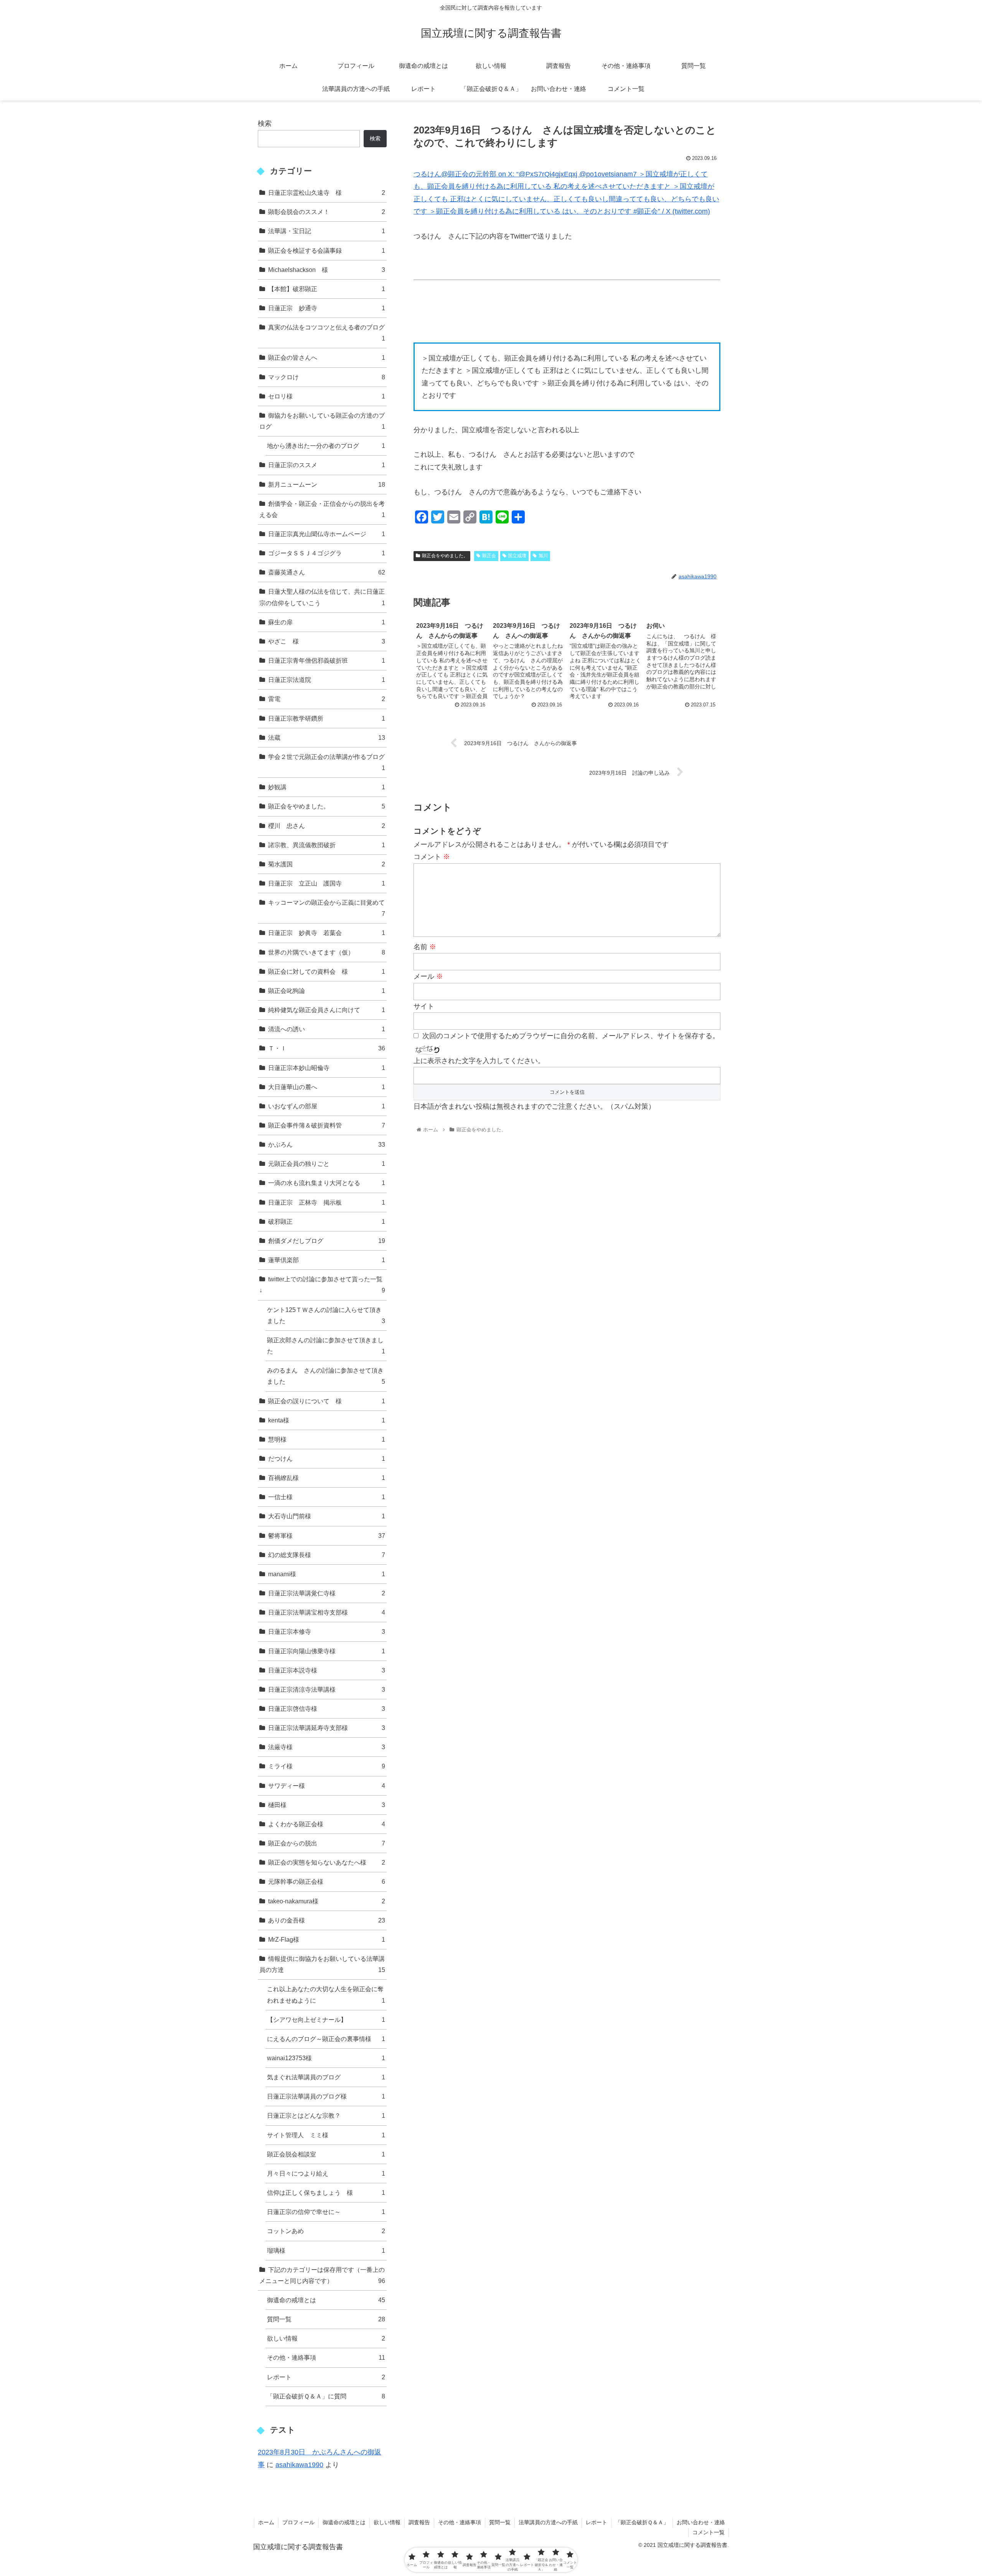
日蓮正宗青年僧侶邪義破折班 (327, 660)
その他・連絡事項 (326, 2357)
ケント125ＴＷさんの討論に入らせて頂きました (326, 1315)
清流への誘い (327, 1029)
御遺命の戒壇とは (326, 2300)
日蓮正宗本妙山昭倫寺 (327, 1068)
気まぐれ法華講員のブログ (326, 2077)
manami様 (327, 1574)
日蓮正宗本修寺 (327, 1631)
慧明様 (327, 1439)
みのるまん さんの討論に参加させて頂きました (326, 1376)
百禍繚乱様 (327, 1478)
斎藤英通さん (327, 572)
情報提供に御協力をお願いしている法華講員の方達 (322, 1964)
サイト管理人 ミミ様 (326, 2135)
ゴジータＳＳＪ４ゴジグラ (327, 553)
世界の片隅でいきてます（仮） (327, 952)
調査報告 (419, 2522)
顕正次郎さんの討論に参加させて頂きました (326, 1346)
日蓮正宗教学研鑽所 (327, 718)
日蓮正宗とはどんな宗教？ (326, 2115)
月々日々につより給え (326, 2173)
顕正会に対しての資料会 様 (327, 971)
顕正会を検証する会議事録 (327, 250)
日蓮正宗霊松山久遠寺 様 (327, 193)
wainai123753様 (326, 2058)
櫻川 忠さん (327, 826)
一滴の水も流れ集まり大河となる (327, 1183)
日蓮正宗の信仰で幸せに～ (326, 2212)
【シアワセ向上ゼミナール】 (326, 2020)
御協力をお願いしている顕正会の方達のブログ (322, 421)
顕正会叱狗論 (327, 991)
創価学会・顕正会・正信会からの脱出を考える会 (322, 509)
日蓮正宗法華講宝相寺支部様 (327, 1612)
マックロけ (327, 377)
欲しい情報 (326, 2338)
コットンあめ (326, 2231)
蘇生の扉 (327, 622)
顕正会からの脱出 (327, 1843)
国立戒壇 (517, 556)
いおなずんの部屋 (327, 1106)
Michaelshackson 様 (327, 270)
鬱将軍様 (327, 1536)
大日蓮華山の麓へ (327, 1087)
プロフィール (298, 2522)
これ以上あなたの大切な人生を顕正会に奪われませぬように (326, 1994)
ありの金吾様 (327, 1920)
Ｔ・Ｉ (327, 1048)
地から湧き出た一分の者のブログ (326, 446)
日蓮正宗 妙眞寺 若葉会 (327, 933)
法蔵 (327, 737)
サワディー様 (327, 1786)
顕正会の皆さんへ (327, 357)
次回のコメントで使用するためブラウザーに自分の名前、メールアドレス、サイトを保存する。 (571, 1036)
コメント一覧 (708, 2532)
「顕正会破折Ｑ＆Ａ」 (642, 2522)
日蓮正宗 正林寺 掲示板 (327, 1202)
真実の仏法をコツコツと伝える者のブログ (327, 333)
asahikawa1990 (299, 2465)
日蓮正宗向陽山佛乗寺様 (327, 1651)
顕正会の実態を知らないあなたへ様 (327, 1862)
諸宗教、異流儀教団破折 (327, 845)
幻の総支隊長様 (327, 1555)
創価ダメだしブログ (327, 1241)
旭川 (543, 556)
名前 (425, 947)
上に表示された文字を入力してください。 (479, 1061)
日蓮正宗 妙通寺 (327, 308)
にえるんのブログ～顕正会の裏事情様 (326, 2039)
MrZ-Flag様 (327, 1939)
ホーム (266, 2522)
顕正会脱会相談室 (326, 2154)
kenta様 (327, 1420)
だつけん (327, 1458)
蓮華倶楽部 (327, 1260)
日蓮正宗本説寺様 (327, 1670)
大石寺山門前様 (327, 1516)
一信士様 (327, 1497)
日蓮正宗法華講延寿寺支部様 (327, 1728)
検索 (265, 123)
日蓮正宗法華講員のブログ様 (326, 2096)
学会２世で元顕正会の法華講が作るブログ (327, 762)
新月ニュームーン (327, 484)
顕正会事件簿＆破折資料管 (327, 1125)
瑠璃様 (326, 2250)
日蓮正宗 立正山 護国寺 (327, 883)
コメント (432, 857)
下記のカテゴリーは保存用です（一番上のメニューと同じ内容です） (322, 2275)
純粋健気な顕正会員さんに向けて (327, 1010)
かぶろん (327, 1144)
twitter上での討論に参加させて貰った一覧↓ (322, 1285)
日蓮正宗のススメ (327, 465)
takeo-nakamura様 (327, 1901)
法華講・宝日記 (327, 231)
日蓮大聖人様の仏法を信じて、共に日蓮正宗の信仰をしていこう (322, 597)
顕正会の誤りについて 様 (327, 1401)
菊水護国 (327, 864)
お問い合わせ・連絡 (701, 2522)
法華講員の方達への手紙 (548, 2522)
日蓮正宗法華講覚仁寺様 (327, 1593)
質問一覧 (326, 2319)
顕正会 (489, 556)
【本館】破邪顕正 (327, 289)
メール (428, 976)
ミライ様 (327, 1766)
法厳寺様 (327, 1747)
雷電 (327, 699)
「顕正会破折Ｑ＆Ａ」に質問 (326, 2396)
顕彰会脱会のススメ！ (327, 212)
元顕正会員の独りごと (327, 1164)
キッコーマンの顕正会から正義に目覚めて (327, 908)
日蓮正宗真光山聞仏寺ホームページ (327, 534)
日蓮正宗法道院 (327, 680)
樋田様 (327, 1805)
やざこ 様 (327, 641)
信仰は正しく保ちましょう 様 (326, 2192)
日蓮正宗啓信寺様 (327, 1709)
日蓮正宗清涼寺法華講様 (327, 1689)
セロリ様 (327, 396)
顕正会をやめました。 (445, 556)
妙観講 (327, 787)
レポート (326, 2377)
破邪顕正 (327, 1221)
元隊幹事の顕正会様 (327, 1881)
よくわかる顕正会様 (327, 1824)
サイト (424, 1006)
